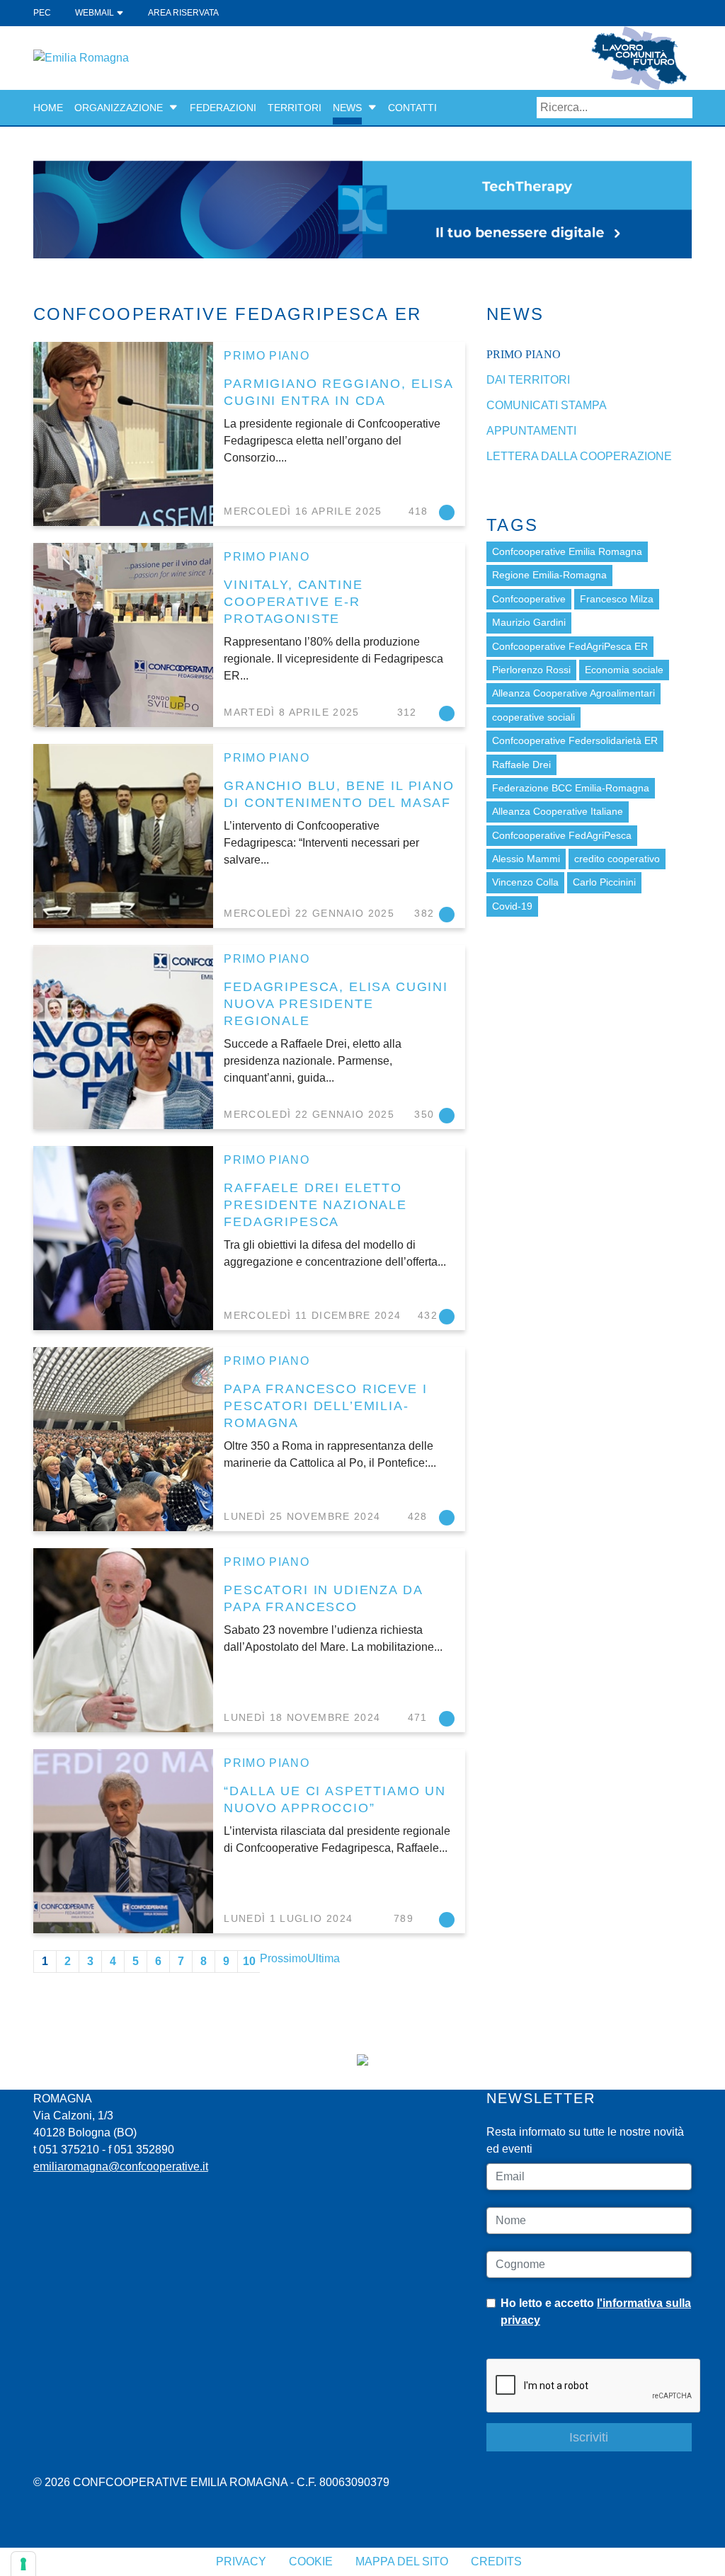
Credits (496, 2561)
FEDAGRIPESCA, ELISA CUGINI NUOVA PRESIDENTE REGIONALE (336, 1003)
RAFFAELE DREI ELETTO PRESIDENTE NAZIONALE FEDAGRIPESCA (315, 1204)
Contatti (412, 108)
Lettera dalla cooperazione (579, 456)
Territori (295, 108)
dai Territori (528, 380)
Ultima (324, 1958)
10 (249, 1961)
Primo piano (267, 356)
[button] (173, 108)
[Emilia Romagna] (81, 57)
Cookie (311, 2561)
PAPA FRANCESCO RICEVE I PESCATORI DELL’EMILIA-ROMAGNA (325, 1406)
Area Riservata (183, 13)
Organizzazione (119, 108)
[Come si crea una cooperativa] (362, 208)
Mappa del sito (402, 2561)
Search (682, 108)
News (347, 108)
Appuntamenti (531, 431)
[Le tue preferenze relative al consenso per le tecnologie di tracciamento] (23, 2564)
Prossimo (284, 1958)
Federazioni (223, 108)
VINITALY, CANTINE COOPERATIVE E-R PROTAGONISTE (293, 601)
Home (48, 108)
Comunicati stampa (547, 405)
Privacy (241, 2561)
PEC (42, 13)
